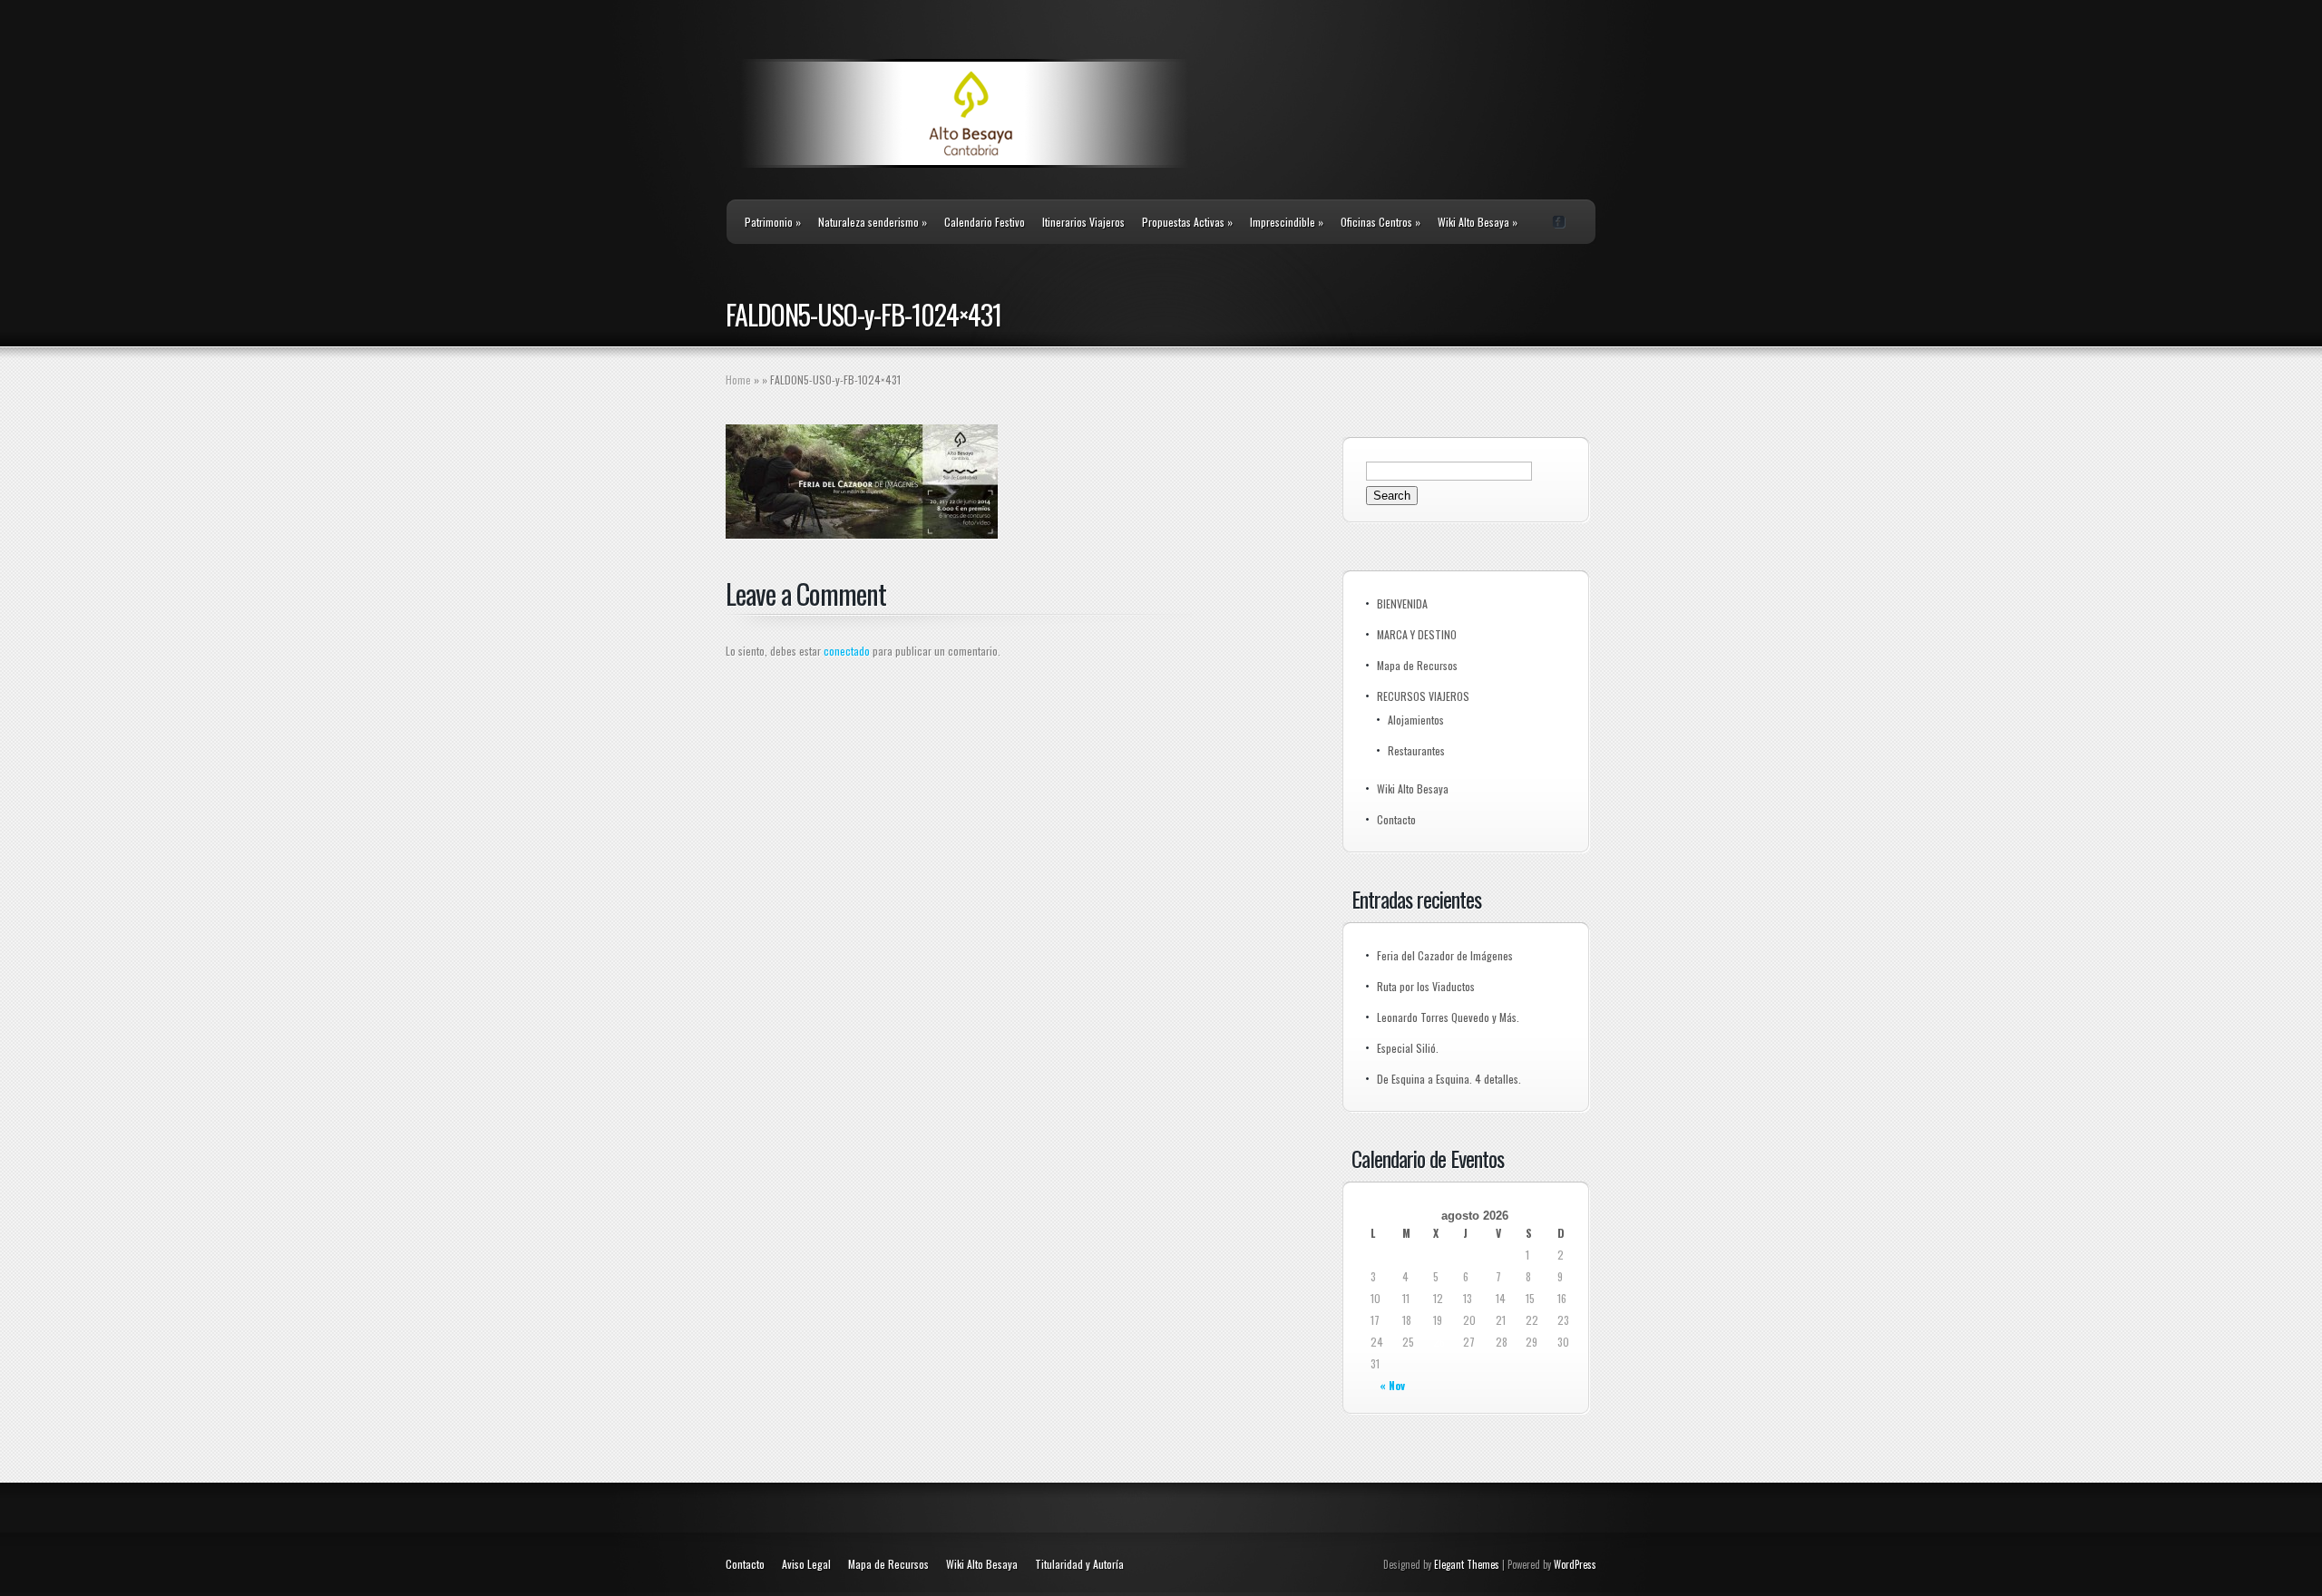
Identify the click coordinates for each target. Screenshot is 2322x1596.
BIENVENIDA (1402, 603)
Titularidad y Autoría (1079, 1564)
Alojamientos (1416, 720)
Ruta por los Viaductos (1426, 986)
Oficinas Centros (1381, 222)
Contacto (1396, 819)
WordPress (1575, 1564)
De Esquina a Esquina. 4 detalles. (1449, 1079)
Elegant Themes (1467, 1564)
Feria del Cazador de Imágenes (1445, 955)
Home (738, 380)
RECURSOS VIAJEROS (1423, 696)
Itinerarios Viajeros (1083, 222)
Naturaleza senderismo (873, 222)
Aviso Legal (806, 1564)
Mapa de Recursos (1417, 665)
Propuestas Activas (1187, 222)
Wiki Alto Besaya (1478, 222)
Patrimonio (773, 222)
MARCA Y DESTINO (1417, 634)
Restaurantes (1416, 750)
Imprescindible (1287, 222)
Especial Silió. (1408, 1048)
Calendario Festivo (985, 222)
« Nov (1392, 1385)
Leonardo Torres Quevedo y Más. (1448, 1017)
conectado (847, 651)
